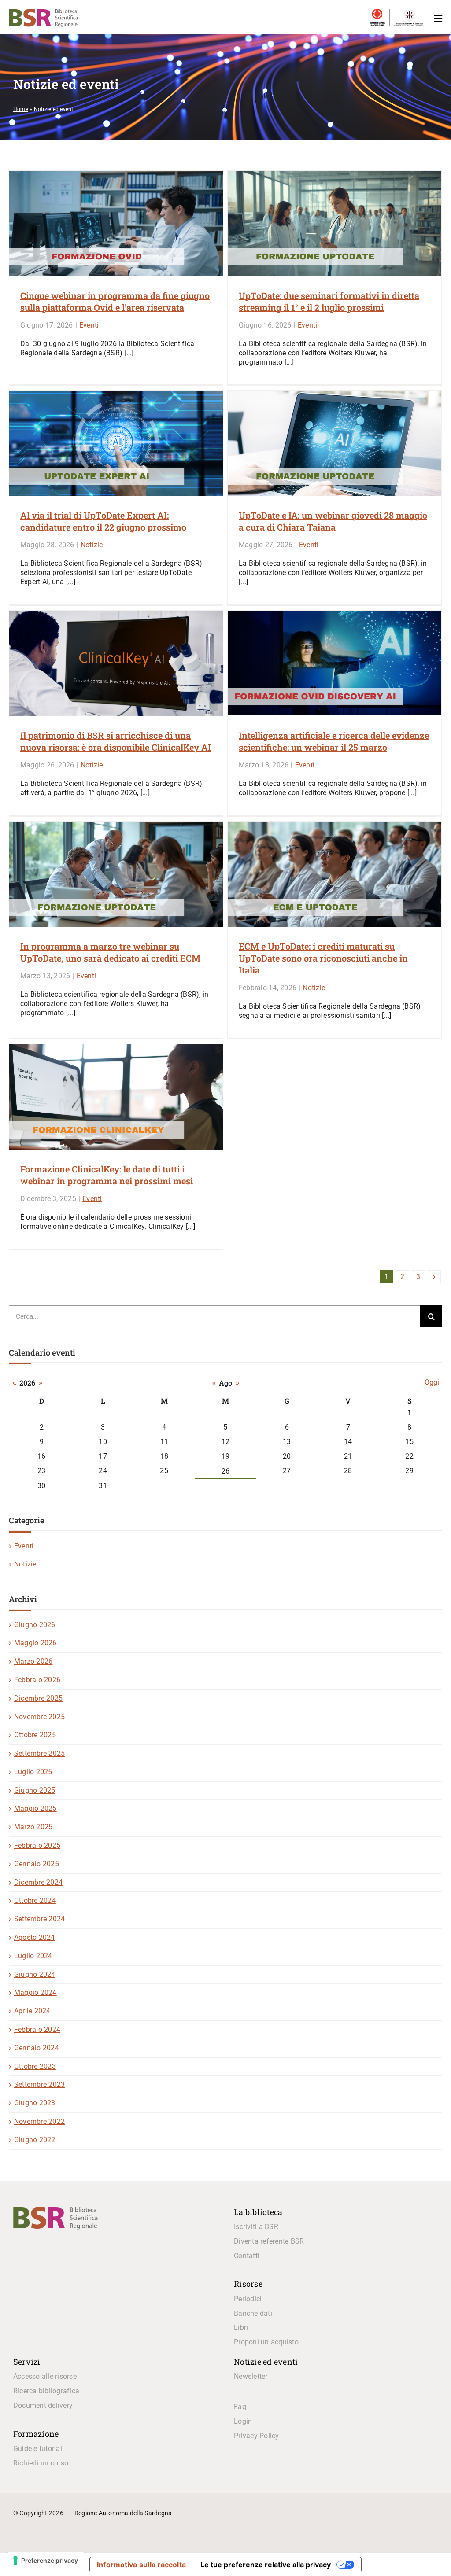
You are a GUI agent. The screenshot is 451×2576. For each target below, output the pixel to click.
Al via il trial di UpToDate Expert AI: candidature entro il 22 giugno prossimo (103, 521)
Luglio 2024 (33, 1956)
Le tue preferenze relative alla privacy (266, 2565)
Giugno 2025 (35, 1790)
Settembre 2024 (39, 1919)
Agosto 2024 (35, 1937)
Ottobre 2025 (35, 1735)
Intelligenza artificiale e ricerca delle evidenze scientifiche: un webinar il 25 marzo (334, 741)
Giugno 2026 (35, 1625)
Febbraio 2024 (37, 2029)
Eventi (89, 325)
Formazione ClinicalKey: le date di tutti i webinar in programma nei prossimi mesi (107, 1175)
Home (21, 109)
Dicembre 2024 (38, 1882)
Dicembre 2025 (38, 1698)
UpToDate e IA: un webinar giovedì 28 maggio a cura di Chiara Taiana (333, 521)
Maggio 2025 (35, 1808)
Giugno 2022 (35, 2140)
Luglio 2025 (33, 1772)
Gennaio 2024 (37, 2048)
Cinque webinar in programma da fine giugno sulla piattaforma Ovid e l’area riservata (115, 301)
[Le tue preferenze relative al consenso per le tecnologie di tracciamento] (46, 2561)
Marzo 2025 (33, 1827)
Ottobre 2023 (35, 2066)
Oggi (432, 1382)
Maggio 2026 (35, 1643)
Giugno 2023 (35, 2103)
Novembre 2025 (39, 1717)
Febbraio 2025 (37, 1845)
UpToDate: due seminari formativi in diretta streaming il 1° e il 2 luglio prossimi (329, 301)
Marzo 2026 (33, 1661)
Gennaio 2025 (37, 1864)
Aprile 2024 (32, 2011)
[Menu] (436, 19)
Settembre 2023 (39, 2084)
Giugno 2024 (35, 1974)
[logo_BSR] (55, 2210)
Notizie (92, 545)
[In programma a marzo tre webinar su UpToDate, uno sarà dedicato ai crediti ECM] (116, 874)
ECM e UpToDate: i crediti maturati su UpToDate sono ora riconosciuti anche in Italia (323, 958)
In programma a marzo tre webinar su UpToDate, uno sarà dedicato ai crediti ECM (110, 952)
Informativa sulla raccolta (141, 2565)
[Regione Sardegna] (409, 13)
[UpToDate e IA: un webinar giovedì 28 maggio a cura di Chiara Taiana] (335, 443)
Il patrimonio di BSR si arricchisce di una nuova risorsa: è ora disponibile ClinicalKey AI (116, 741)
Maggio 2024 (35, 1992)
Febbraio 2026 (37, 1680)
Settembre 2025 (39, 1753)
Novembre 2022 (39, 2121)
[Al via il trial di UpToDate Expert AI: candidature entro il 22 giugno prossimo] (116, 443)
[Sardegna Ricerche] (377, 13)
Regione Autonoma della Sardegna (123, 2513)
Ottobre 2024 (35, 1900)
